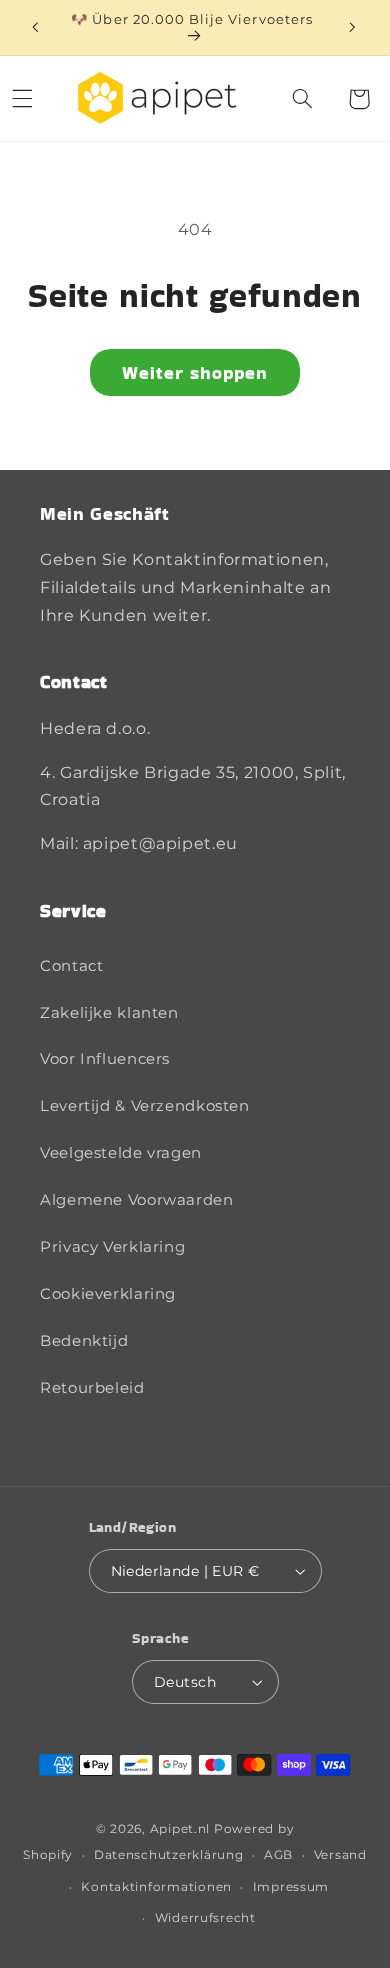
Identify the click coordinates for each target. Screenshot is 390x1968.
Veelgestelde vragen (121, 1153)
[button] (303, 99)
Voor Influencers (105, 1059)
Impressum (291, 1887)
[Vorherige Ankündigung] (35, 27)
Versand (340, 1855)
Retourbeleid (92, 1388)
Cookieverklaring (108, 1294)
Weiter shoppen (195, 372)
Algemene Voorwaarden (137, 1200)
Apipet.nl (180, 1829)
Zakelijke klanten (109, 1013)
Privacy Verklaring (112, 1247)
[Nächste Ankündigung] (352, 27)
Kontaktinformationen (156, 1887)
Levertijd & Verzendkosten (145, 1106)
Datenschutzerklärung (169, 1855)
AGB (278, 1855)
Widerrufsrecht (205, 1918)
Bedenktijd (84, 1341)
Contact (71, 966)
